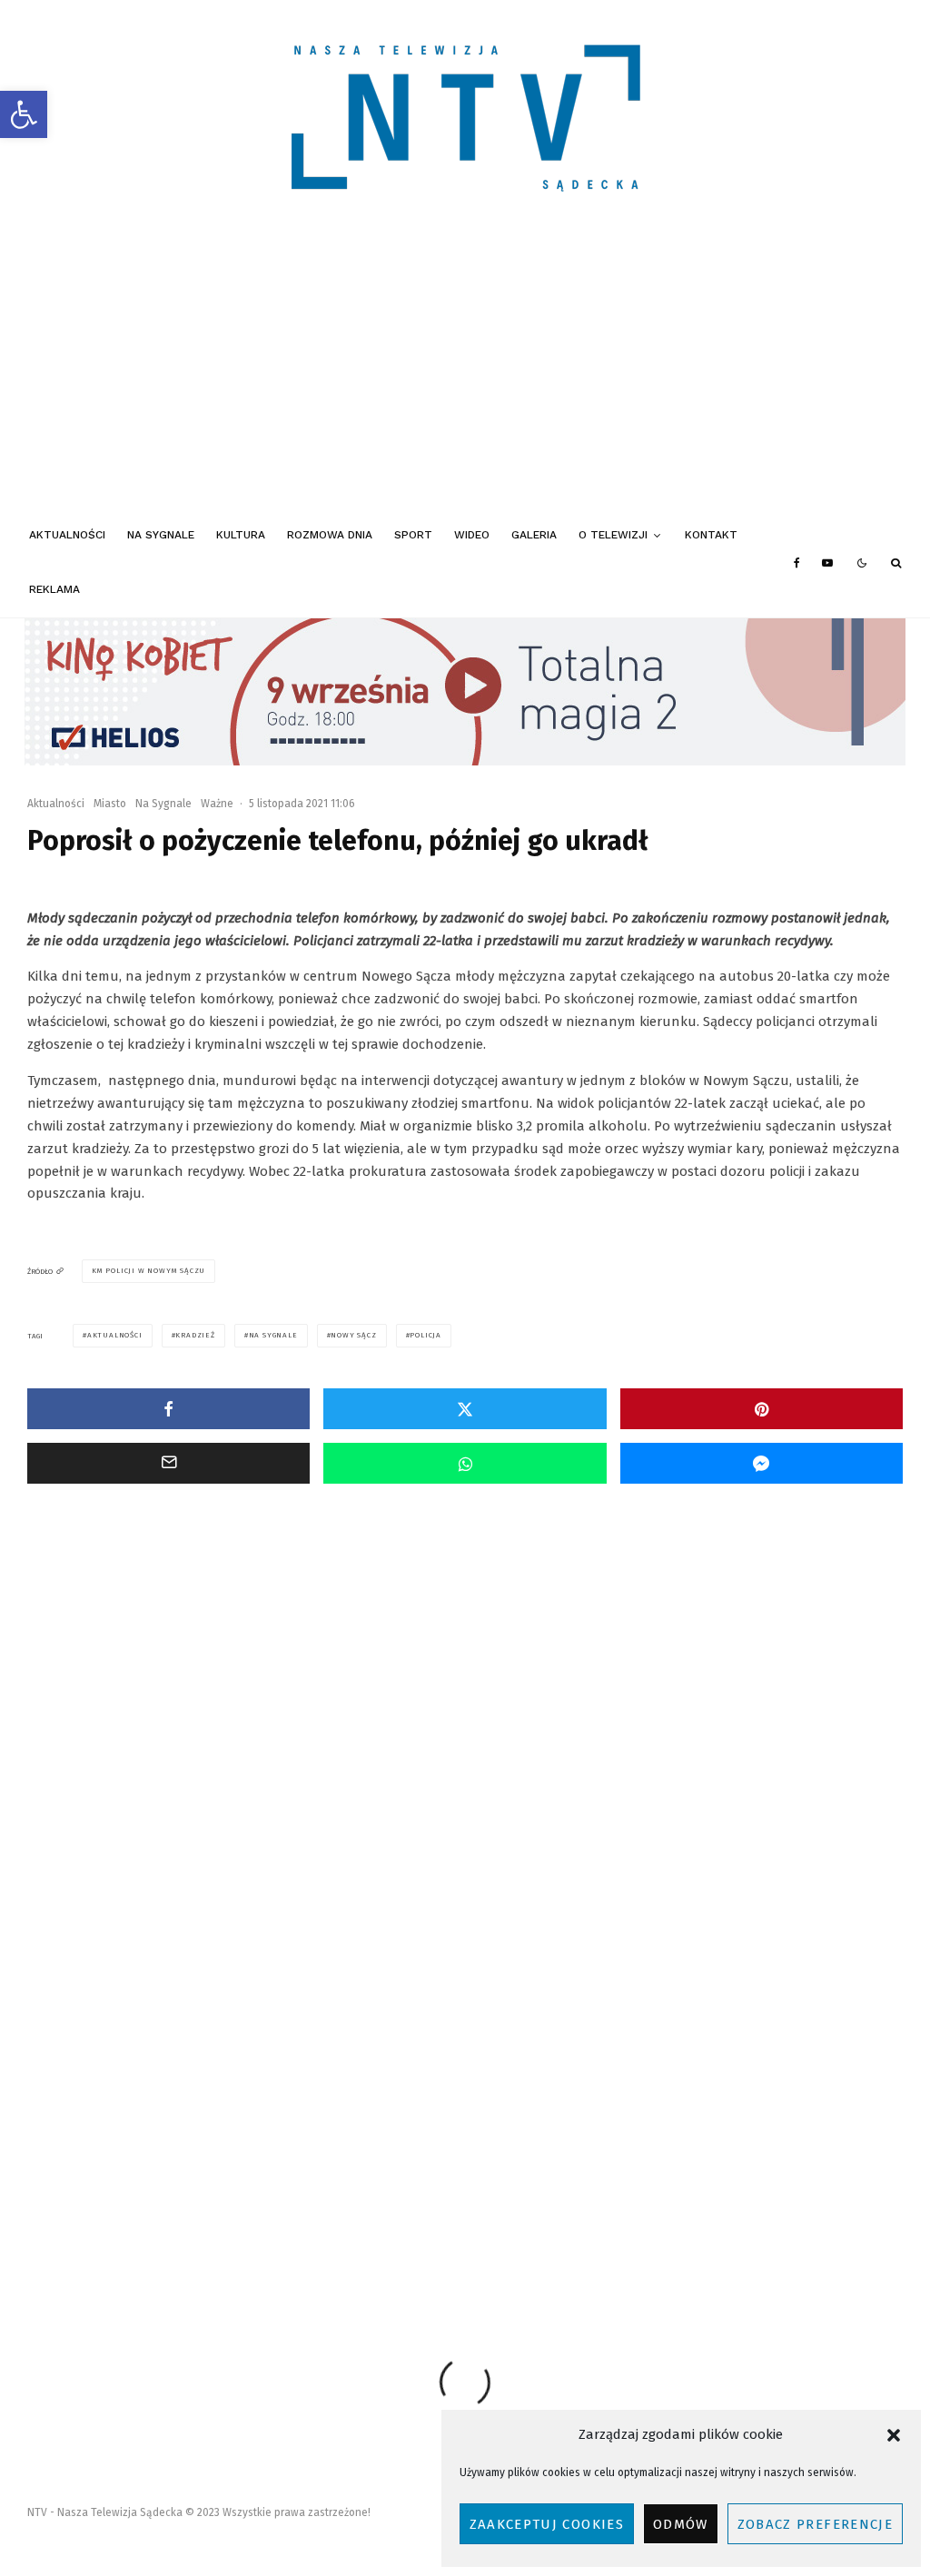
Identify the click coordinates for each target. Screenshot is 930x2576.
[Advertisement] (465, 372)
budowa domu (205, 2188)
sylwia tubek (245, 2221)
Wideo (472, 535)
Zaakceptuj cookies (547, 2524)
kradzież (195, 1335)
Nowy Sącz (353, 1335)
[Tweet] (465, 1409)
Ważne (217, 804)
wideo (488, 2221)
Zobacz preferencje (815, 2524)
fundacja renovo (306, 2188)
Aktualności (67, 535)
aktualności (115, 1335)
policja (425, 1335)
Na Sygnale (161, 535)
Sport (413, 535)
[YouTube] (827, 563)
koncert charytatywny (685, 2188)
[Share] (168, 1409)
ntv (174, 2221)
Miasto (110, 804)
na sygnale (273, 1335)
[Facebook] (797, 563)
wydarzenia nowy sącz (586, 2221)
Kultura (241, 535)
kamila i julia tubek (553, 2188)
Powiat (110, 1751)
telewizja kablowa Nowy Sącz (375, 2221)
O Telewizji (613, 535)
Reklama (54, 589)
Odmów (681, 2524)
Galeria (534, 535)
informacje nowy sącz (425, 2188)
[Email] (168, 1463)
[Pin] (762, 1409)
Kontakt (711, 535)
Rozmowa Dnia (330, 535)
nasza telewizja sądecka (826, 2188)
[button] (24, 114)
